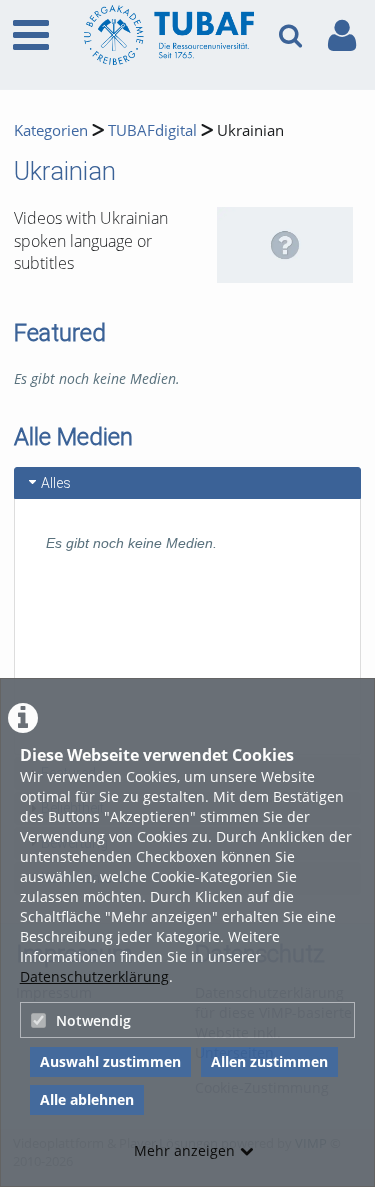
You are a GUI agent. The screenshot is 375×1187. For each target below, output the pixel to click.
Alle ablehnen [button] (87, 1099)
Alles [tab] (56, 483)
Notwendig (93, 1020)
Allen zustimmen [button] (269, 1061)
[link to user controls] (342, 35)
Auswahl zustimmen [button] (110, 1061)
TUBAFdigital (152, 130)
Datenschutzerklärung (94, 976)
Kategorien (51, 130)
